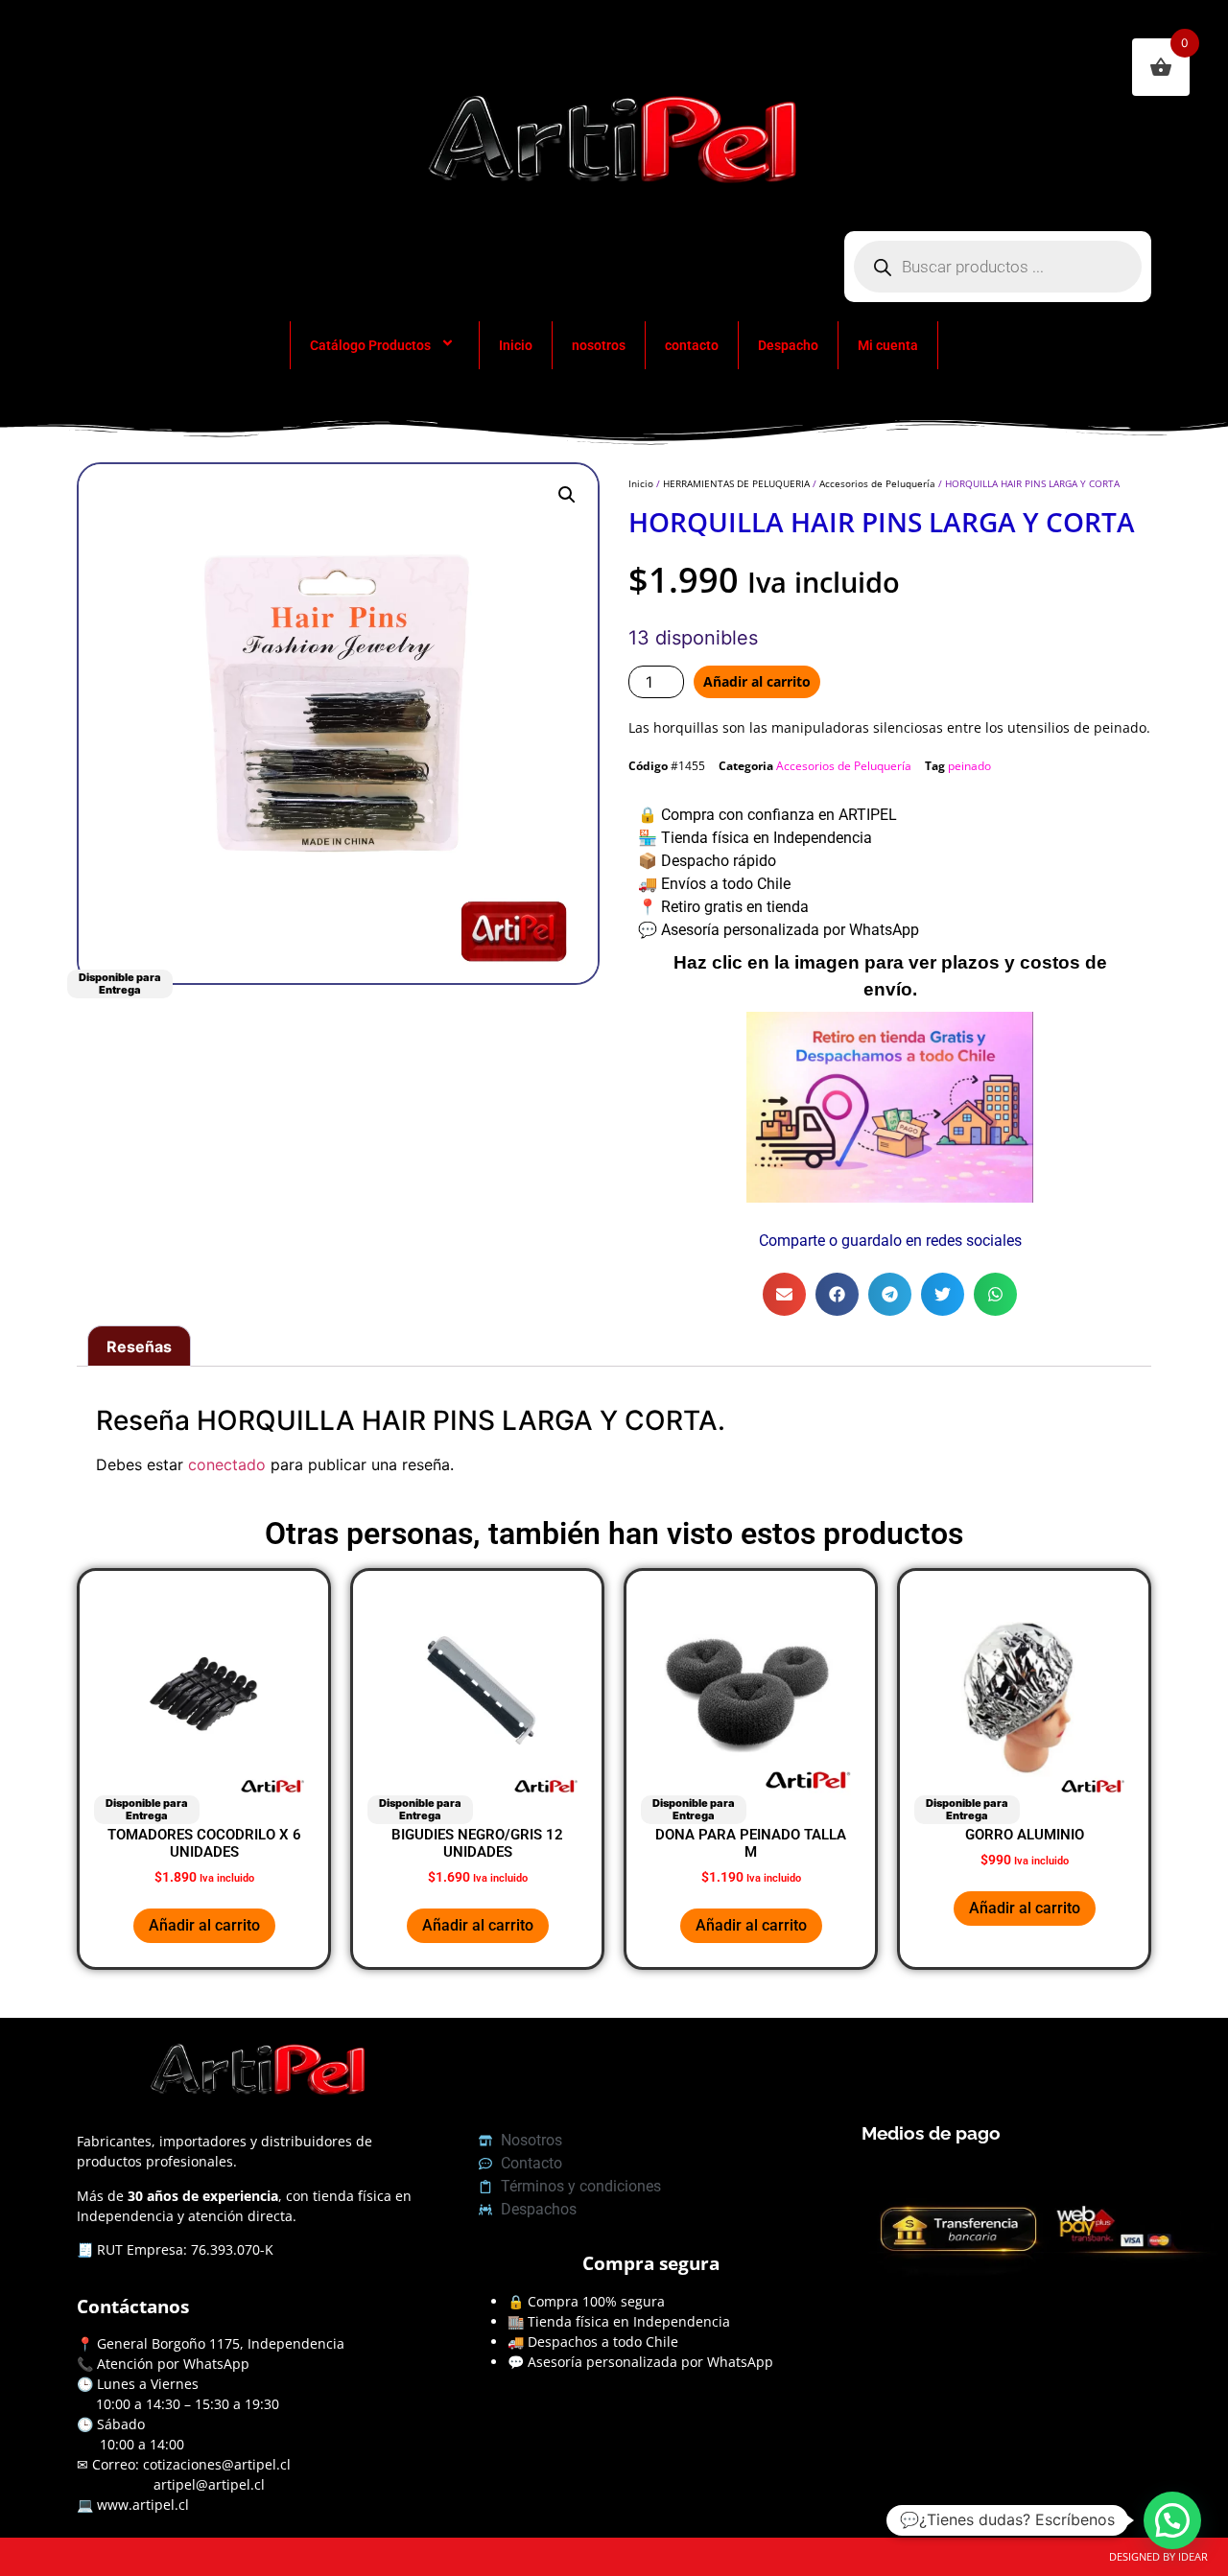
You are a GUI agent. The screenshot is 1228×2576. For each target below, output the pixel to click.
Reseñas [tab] (139, 1347)
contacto (692, 345)
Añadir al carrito (757, 681)
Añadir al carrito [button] (204, 1925)
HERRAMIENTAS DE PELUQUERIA (736, 483)
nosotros (599, 345)
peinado (969, 766)
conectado (227, 1464)
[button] (567, 495)
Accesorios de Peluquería (877, 483)
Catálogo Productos (370, 345)
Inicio (516, 345)
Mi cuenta (888, 345)
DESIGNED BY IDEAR (1158, 2556)
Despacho (788, 345)
